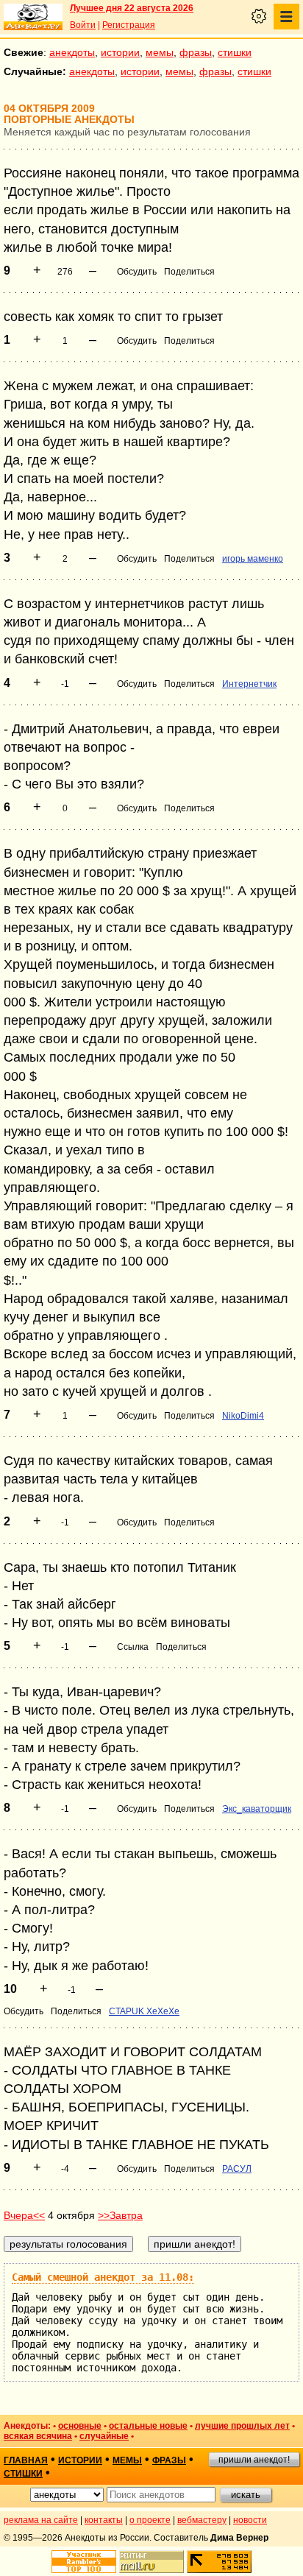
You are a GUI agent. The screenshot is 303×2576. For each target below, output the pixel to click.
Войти (83, 25)
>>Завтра (120, 2215)
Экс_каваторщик (257, 1809)
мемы (160, 52)
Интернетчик (249, 684)
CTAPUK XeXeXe (144, 2011)
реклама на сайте (41, 2520)
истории (120, 52)
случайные (104, 2436)
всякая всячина (38, 2436)
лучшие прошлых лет (242, 2426)
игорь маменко (253, 559)
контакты (104, 2520)
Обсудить (137, 272)
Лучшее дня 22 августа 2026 (132, 8)
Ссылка (133, 1647)
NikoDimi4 (243, 1416)
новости (250, 2520)
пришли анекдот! (254, 2460)
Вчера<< (24, 2215)
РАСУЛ (237, 2169)
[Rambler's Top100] (84, 2562)
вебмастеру (202, 2520)
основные (80, 2426)
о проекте (150, 2520)
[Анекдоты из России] (33, 17)
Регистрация (129, 25)
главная (26, 2460)
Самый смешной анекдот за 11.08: (103, 2277)
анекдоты (72, 52)
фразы (196, 52)
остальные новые (148, 2426)
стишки (235, 52)
